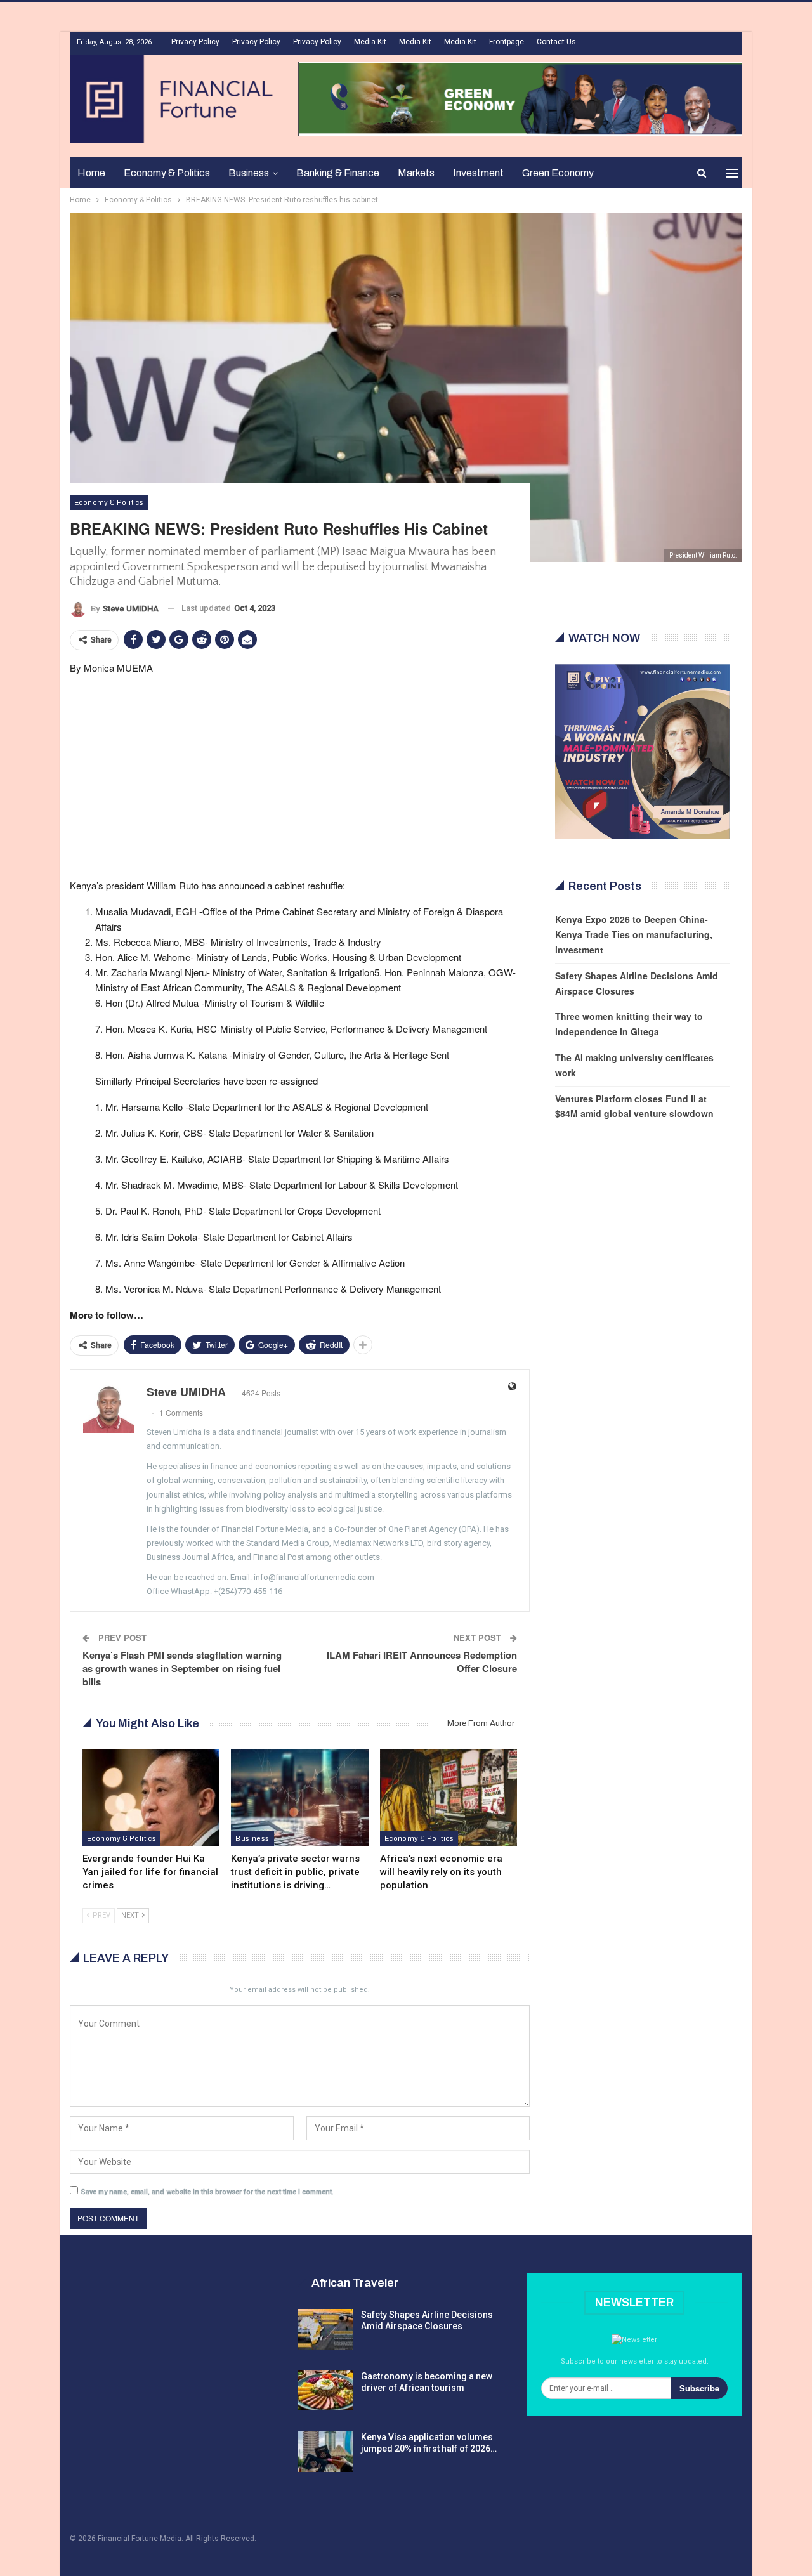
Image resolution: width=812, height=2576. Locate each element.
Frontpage (507, 42)
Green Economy (558, 173)
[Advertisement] (300, 775)
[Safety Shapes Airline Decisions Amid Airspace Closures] (325, 2329)
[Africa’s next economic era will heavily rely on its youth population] (449, 1797)
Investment (478, 173)
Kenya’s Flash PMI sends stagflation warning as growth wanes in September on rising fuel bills (182, 1668)
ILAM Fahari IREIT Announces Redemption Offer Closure (422, 1662)
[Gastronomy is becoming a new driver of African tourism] (325, 2391)
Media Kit (370, 42)
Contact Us (556, 42)
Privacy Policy (195, 42)
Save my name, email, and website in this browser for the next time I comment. (207, 2192)
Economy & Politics (167, 173)
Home (91, 173)
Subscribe (699, 2388)
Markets (416, 173)
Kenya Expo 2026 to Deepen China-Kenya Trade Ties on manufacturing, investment (634, 934)
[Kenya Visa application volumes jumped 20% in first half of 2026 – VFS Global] (325, 2452)
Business (249, 173)
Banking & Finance (338, 173)
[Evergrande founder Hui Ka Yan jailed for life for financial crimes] (151, 1797)
